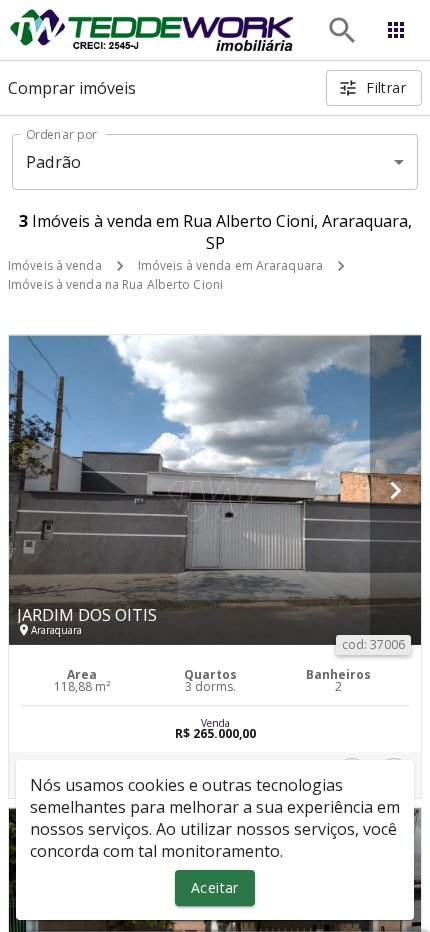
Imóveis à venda (55, 265)
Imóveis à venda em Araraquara (230, 265)
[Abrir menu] (396, 30)
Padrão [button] (53, 162)
